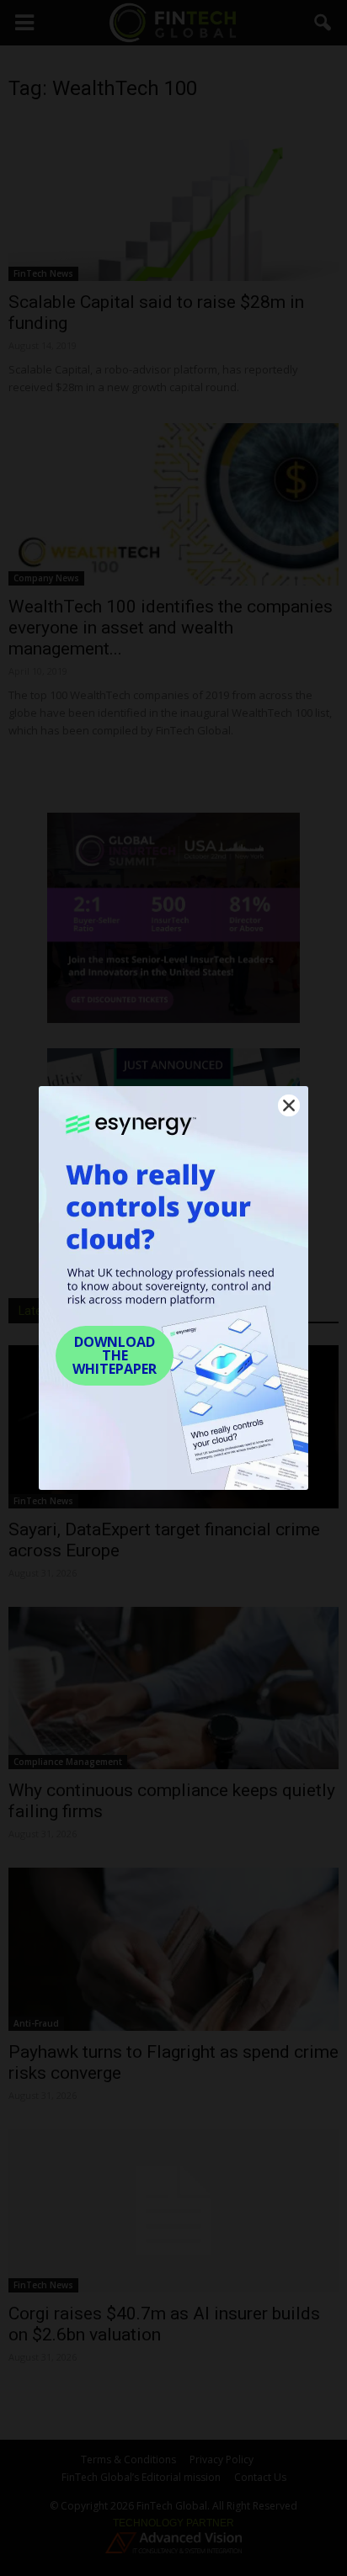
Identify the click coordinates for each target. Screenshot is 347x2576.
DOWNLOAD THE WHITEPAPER (115, 1355)
